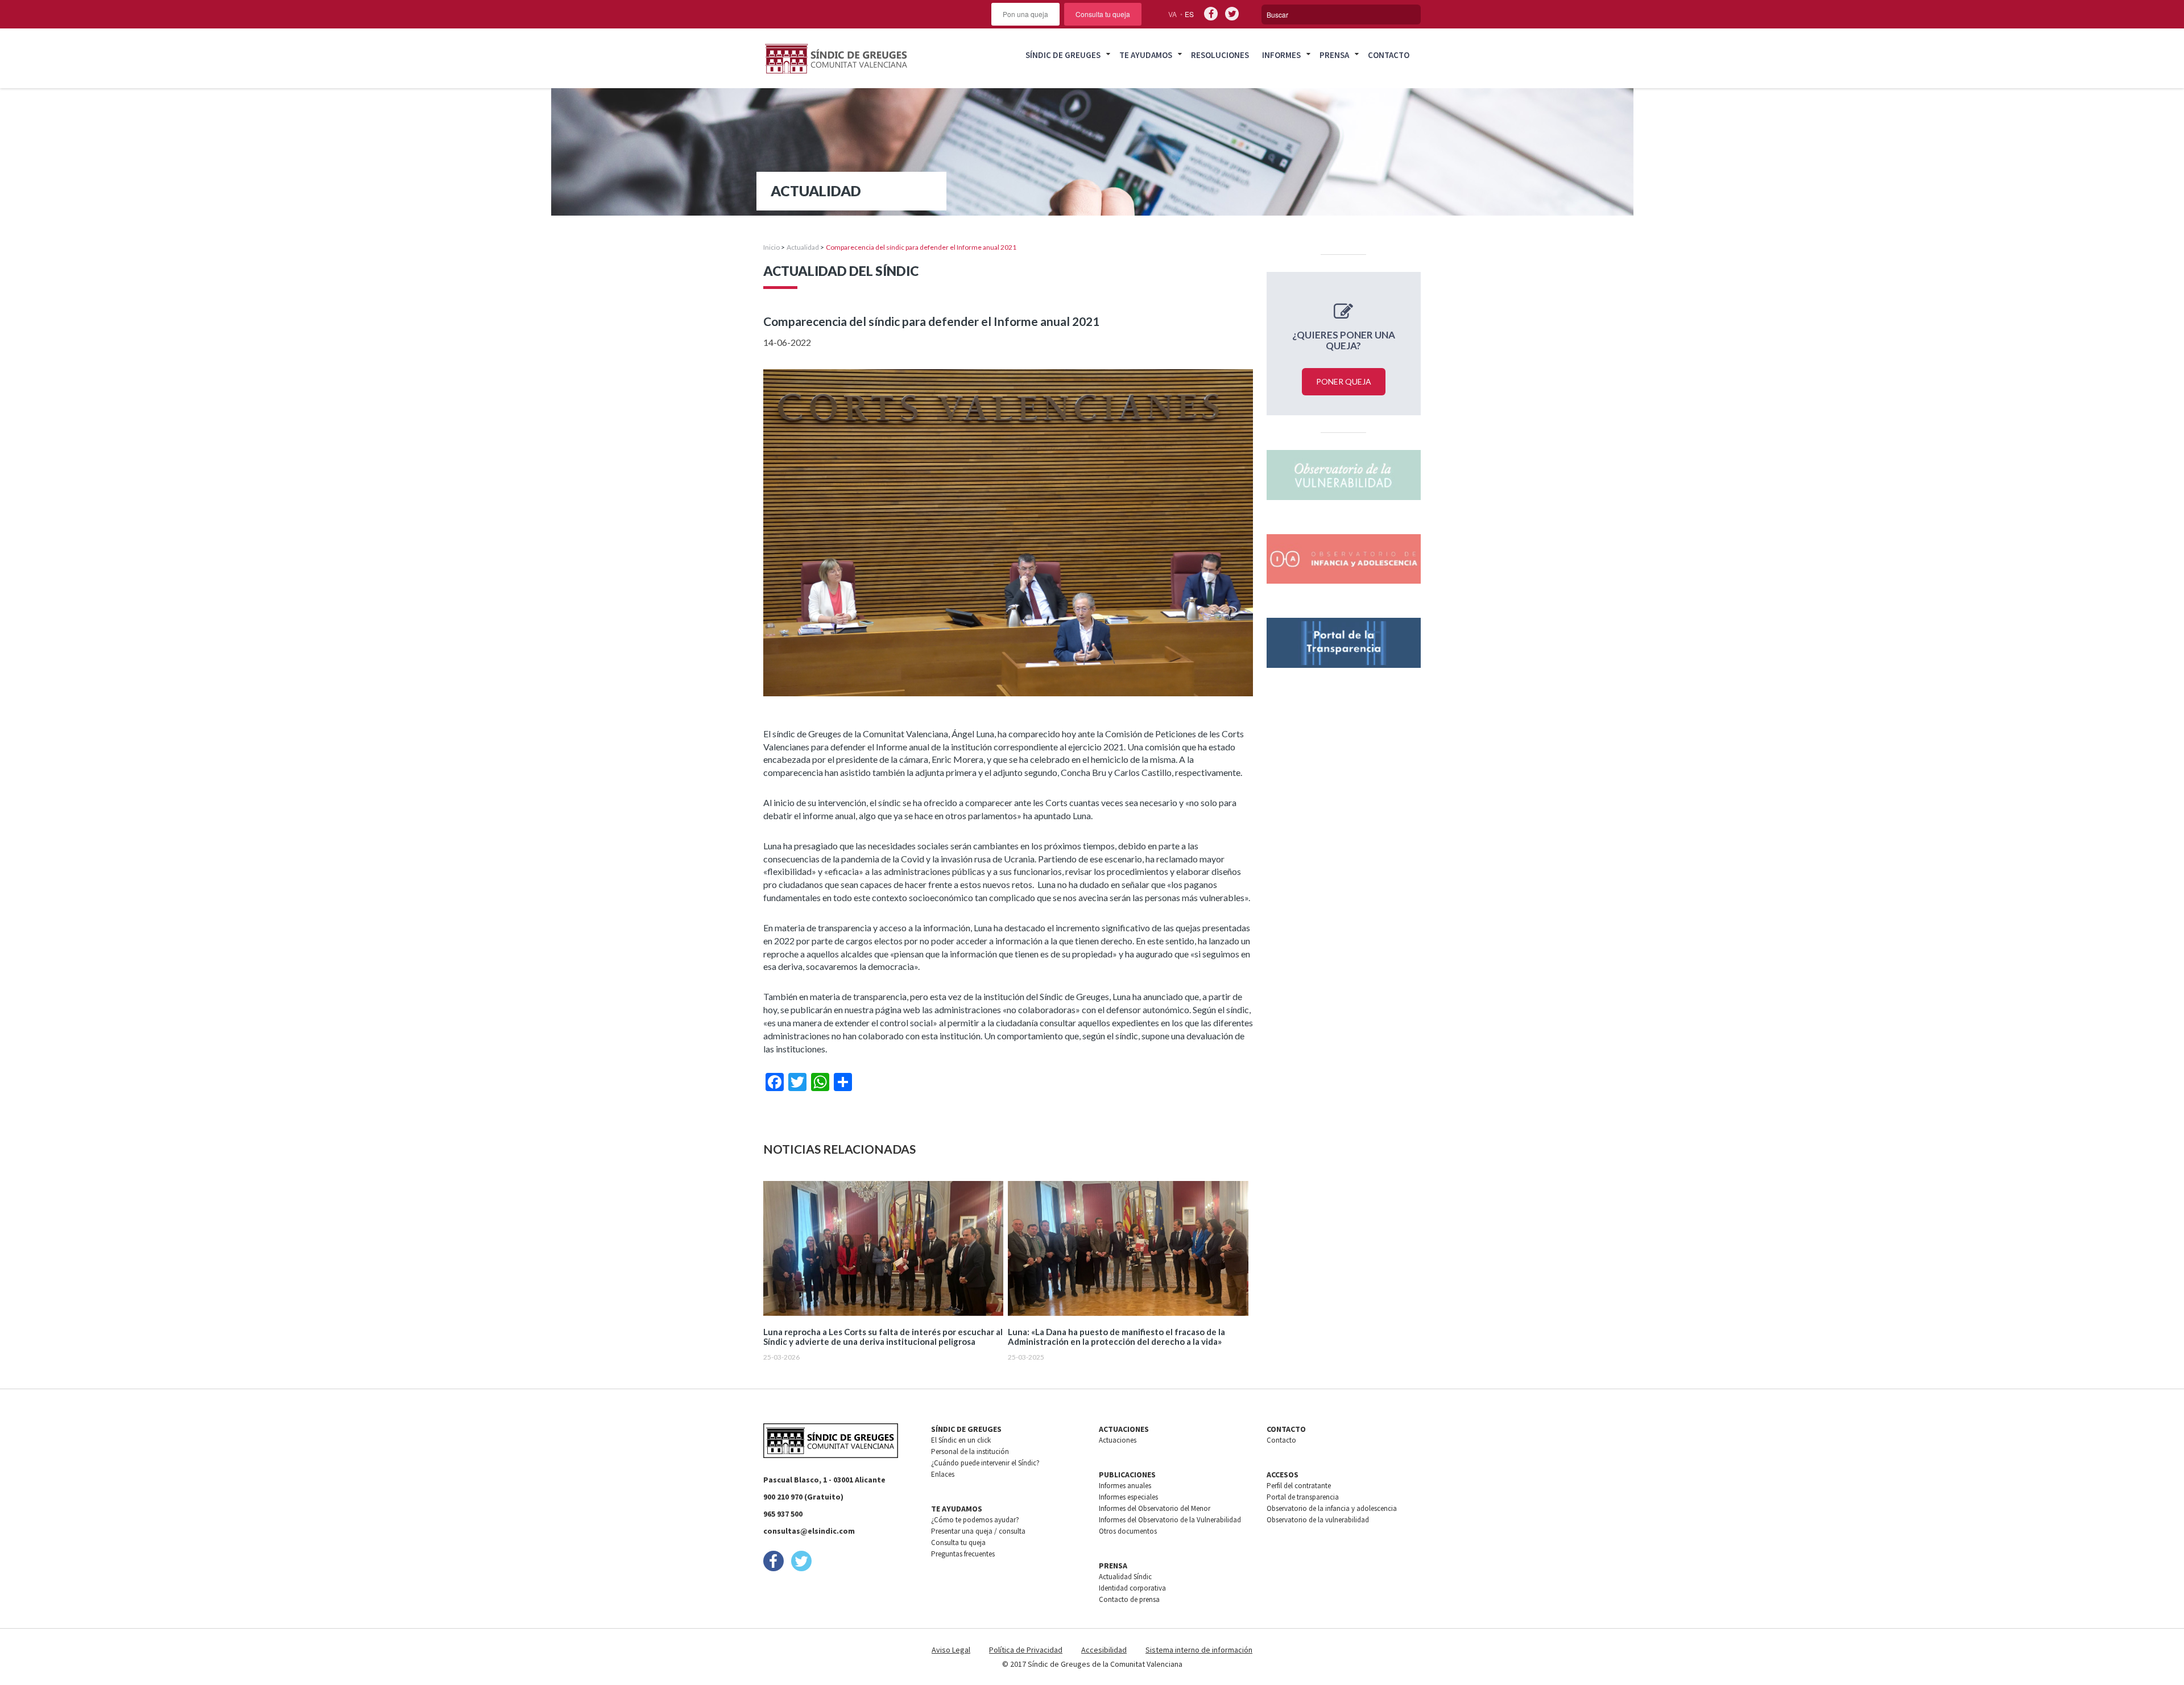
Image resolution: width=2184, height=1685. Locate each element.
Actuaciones (1118, 1440)
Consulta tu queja (1103, 14)
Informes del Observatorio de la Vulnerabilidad (1170, 1520)
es (1189, 14)
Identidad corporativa (1132, 1588)
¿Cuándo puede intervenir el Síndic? (985, 1463)
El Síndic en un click (961, 1440)
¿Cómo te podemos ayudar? (975, 1520)
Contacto (1389, 55)
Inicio (772, 247)
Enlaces (943, 1474)
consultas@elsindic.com (809, 1531)
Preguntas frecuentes (963, 1554)
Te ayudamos (1146, 55)
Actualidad (803, 247)
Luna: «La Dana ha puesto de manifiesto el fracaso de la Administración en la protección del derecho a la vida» (1116, 1337)
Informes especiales (1128, 1497)
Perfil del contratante (1299, 1486)
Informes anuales (1125, 1486)
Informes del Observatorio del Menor (1155, 1508)
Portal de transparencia (1303, 1497)
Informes (1281, 55)
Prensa (1334, 55)
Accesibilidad (1104, 1650)
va (1172, 14)
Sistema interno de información (1199, 1650)
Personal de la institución (970, 1451)
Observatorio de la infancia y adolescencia (1332, 1508)
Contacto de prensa (1129, 1599)
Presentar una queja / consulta (978, 1531)
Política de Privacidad (1026, 1650)
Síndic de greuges (1063, 55)
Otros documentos (1128, 1531)
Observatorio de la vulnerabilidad (1318, 1520)
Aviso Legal (951, 1650)
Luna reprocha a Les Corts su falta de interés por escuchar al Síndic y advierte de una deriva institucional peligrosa (883, 1337)
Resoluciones (1220, 55)
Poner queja (1344, 381)
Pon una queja (1025, 14)
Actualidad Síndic (1125, 1577)
